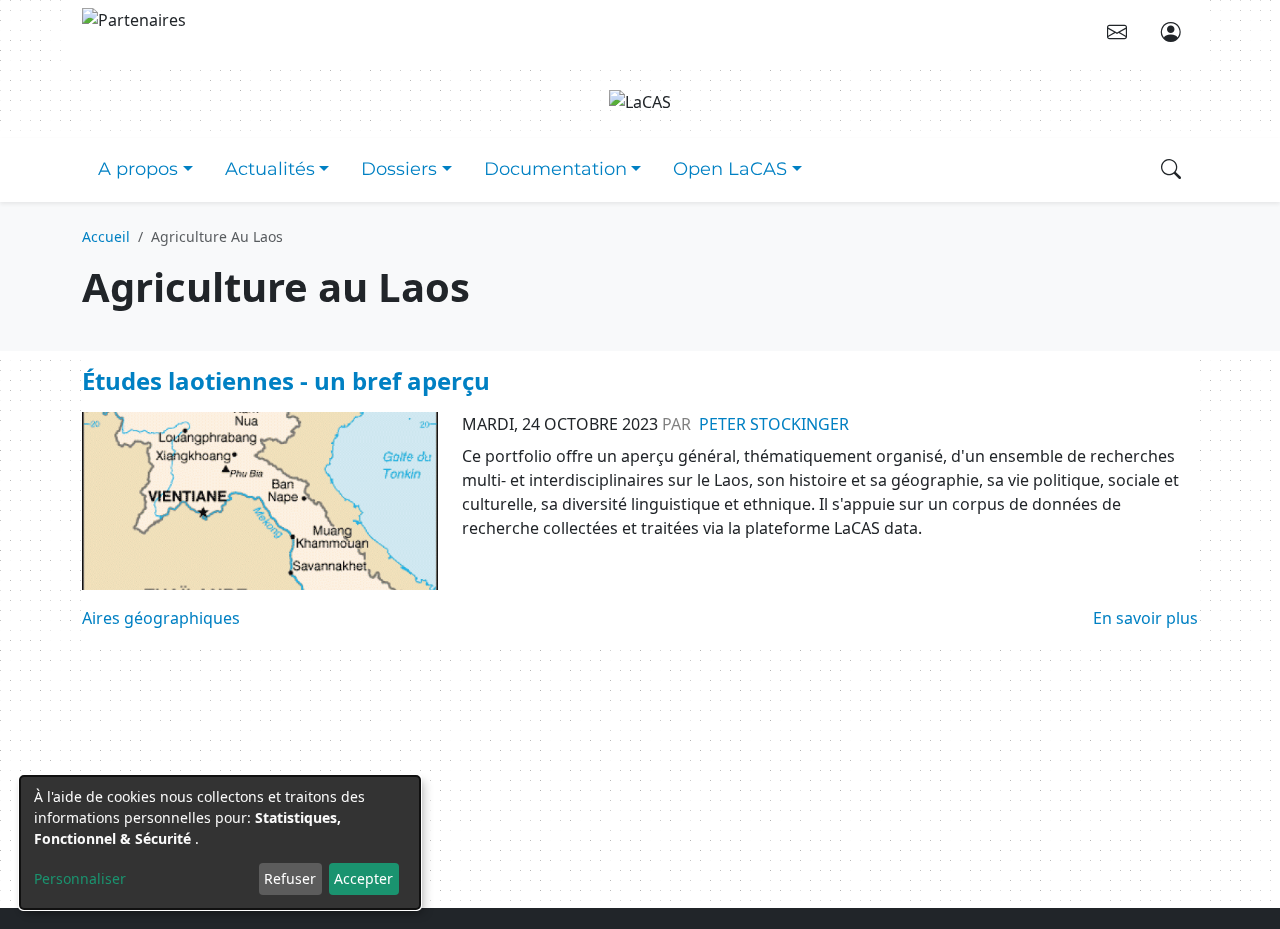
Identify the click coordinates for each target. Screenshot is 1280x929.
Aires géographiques (161, 618)
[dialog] (220, 842)
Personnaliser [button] (80, 878)
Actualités (270, 169)
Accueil (106, 236)
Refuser (290, 878)
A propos (138, 169)
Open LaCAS (730, 169)
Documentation (555, 169)
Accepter (363, 878)
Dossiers (399, 169)
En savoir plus (1145, 618)
